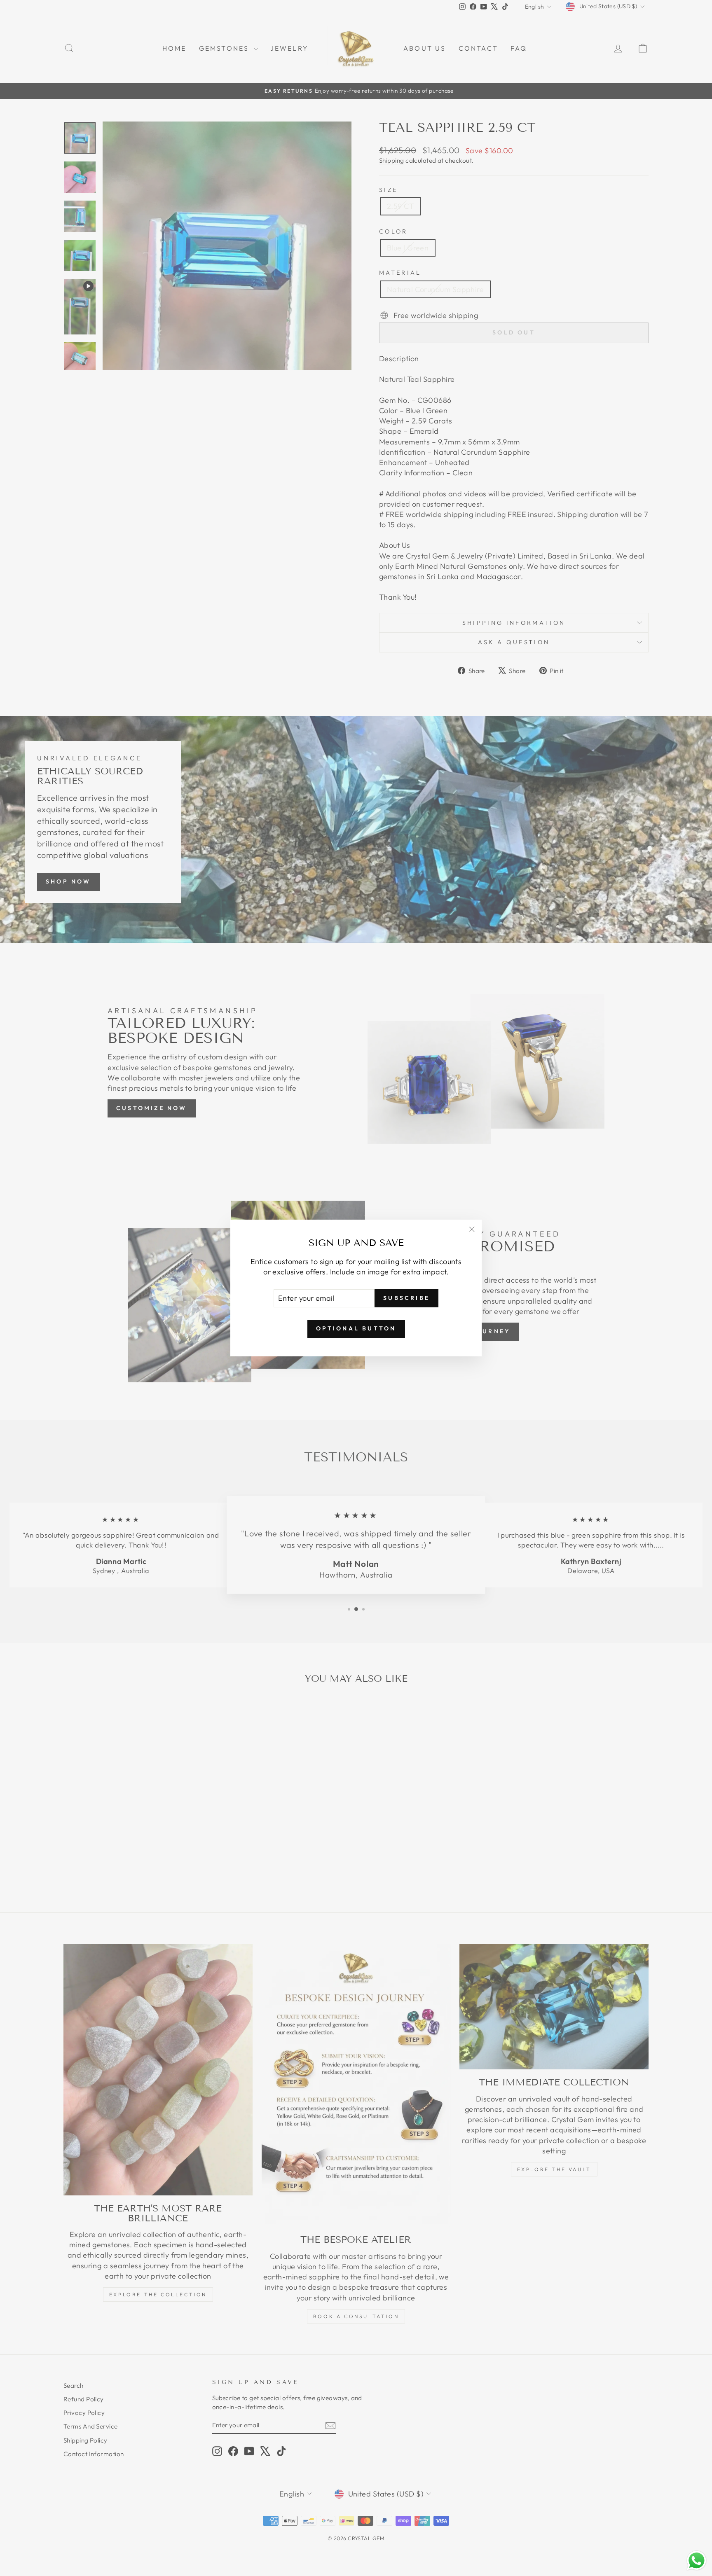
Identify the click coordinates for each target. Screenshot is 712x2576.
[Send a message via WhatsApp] (697, 2561)
